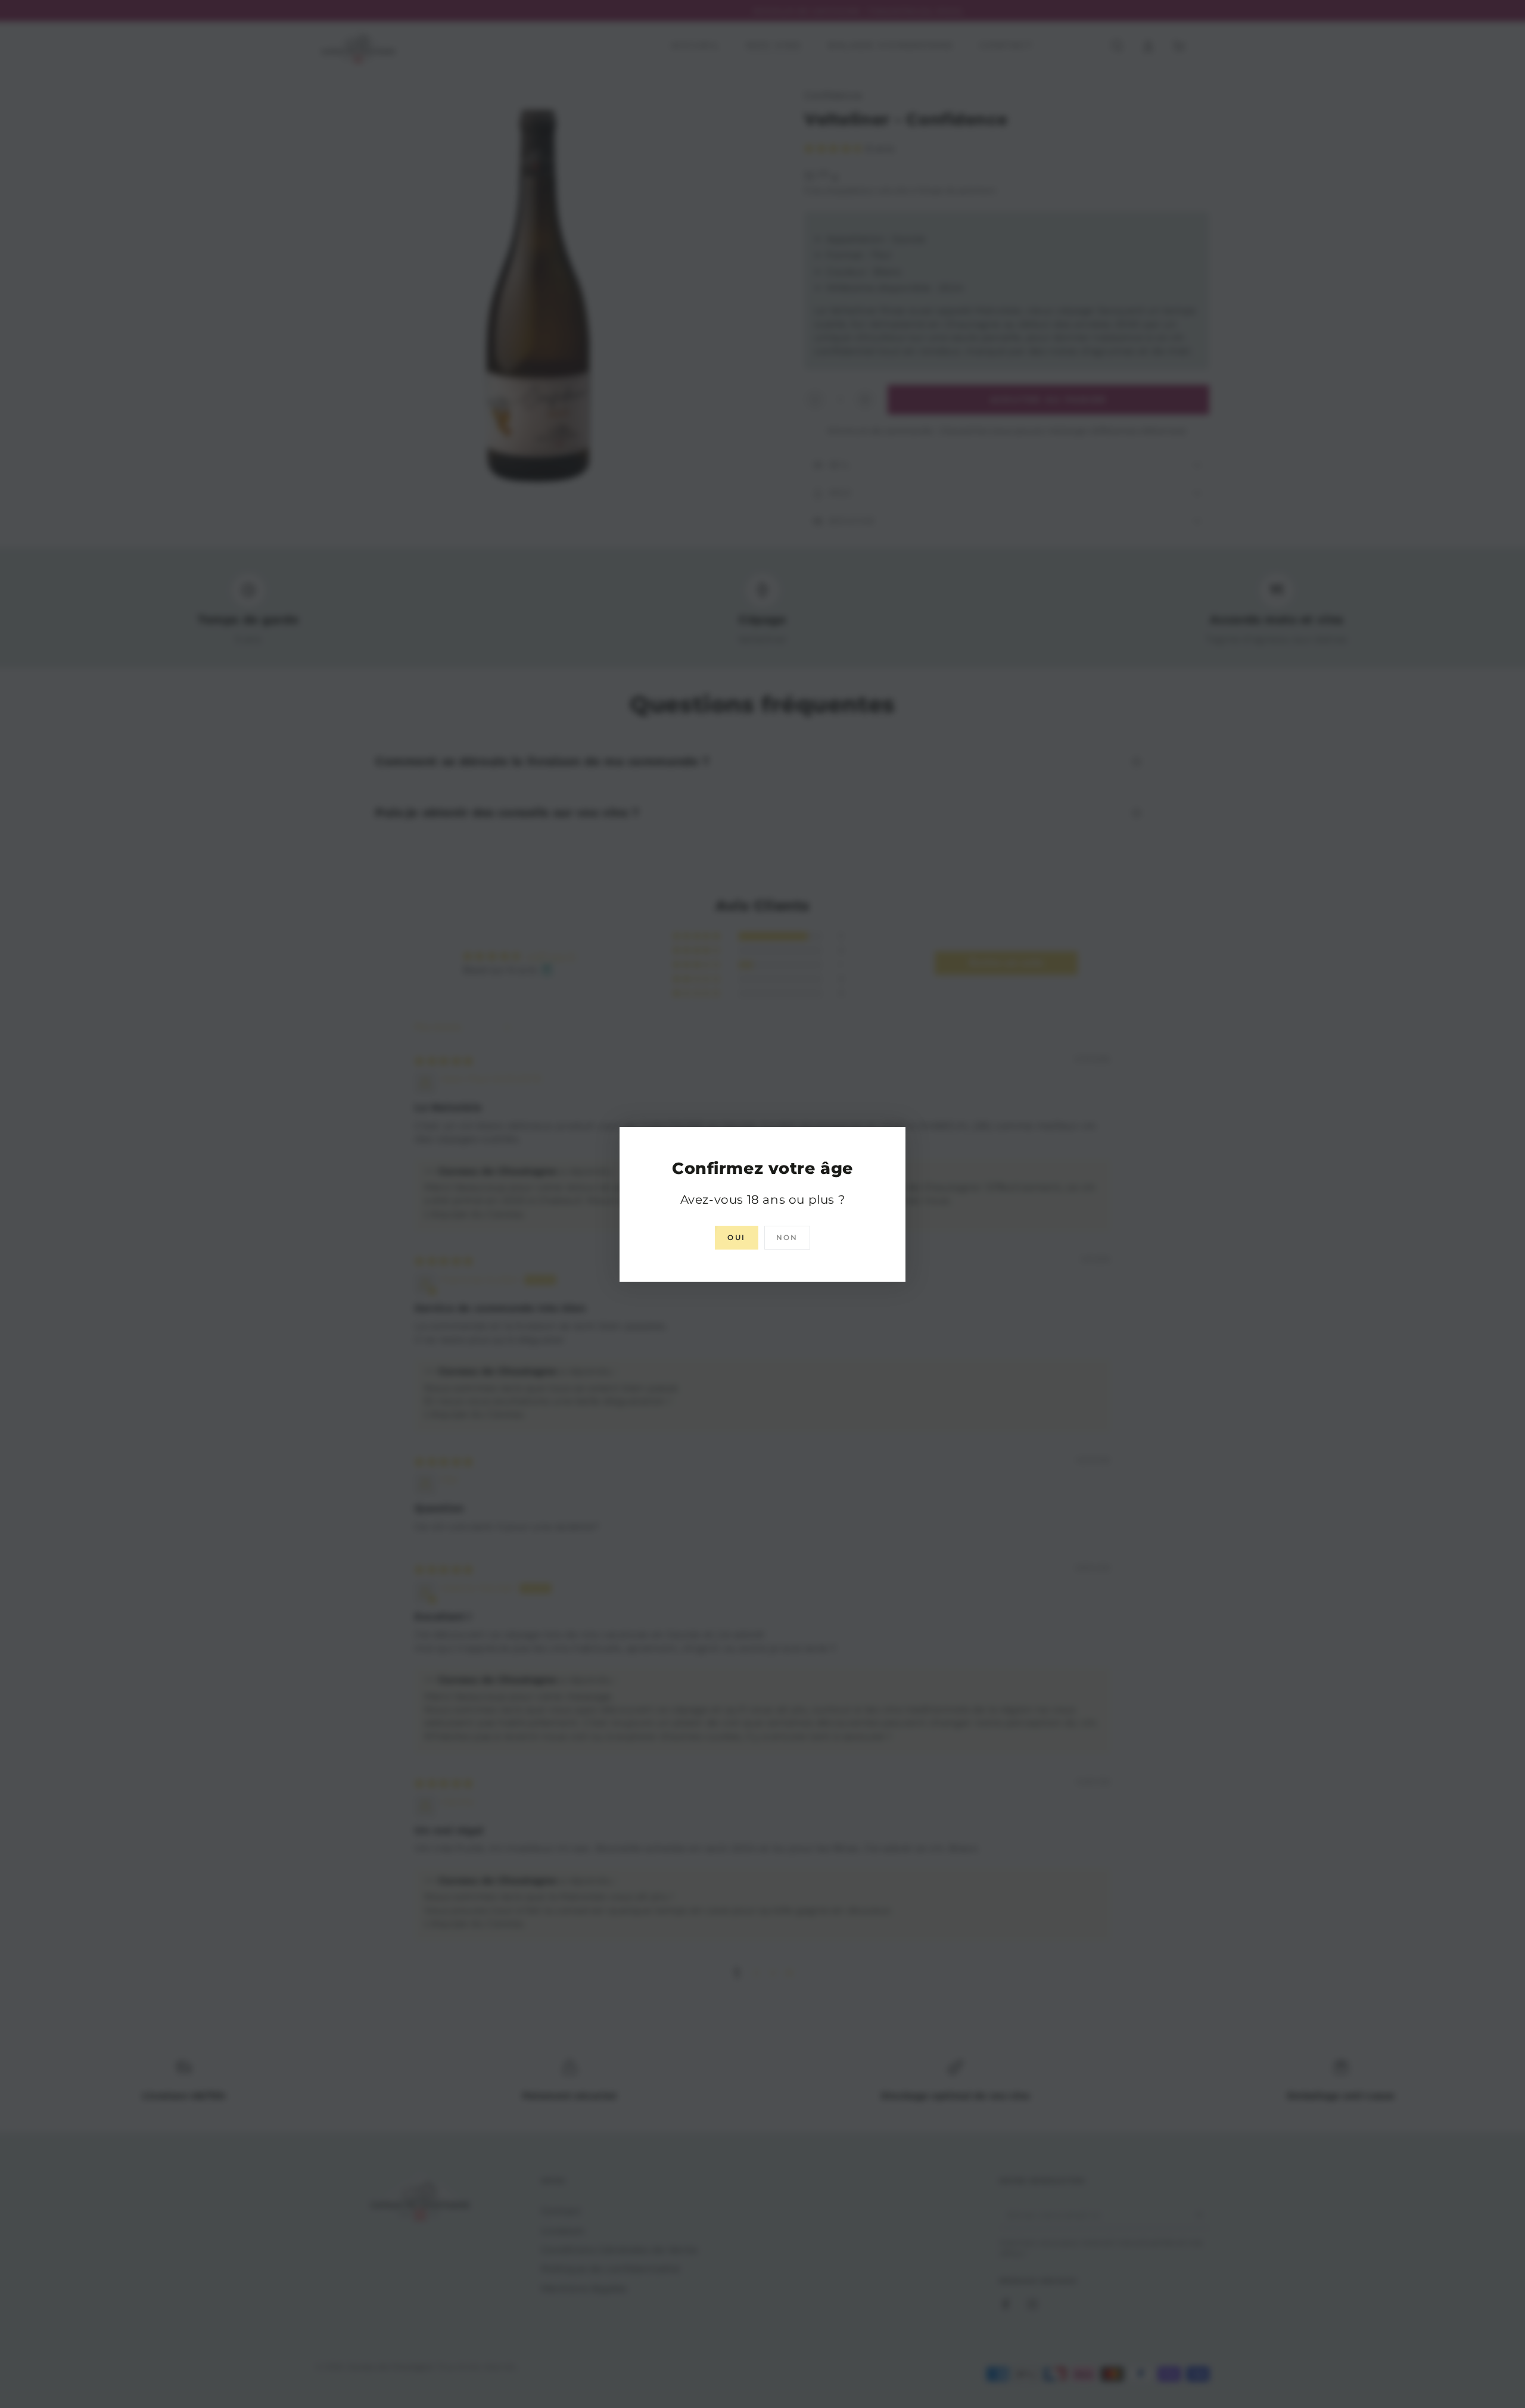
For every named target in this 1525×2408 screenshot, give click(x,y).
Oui (736, 1237)
